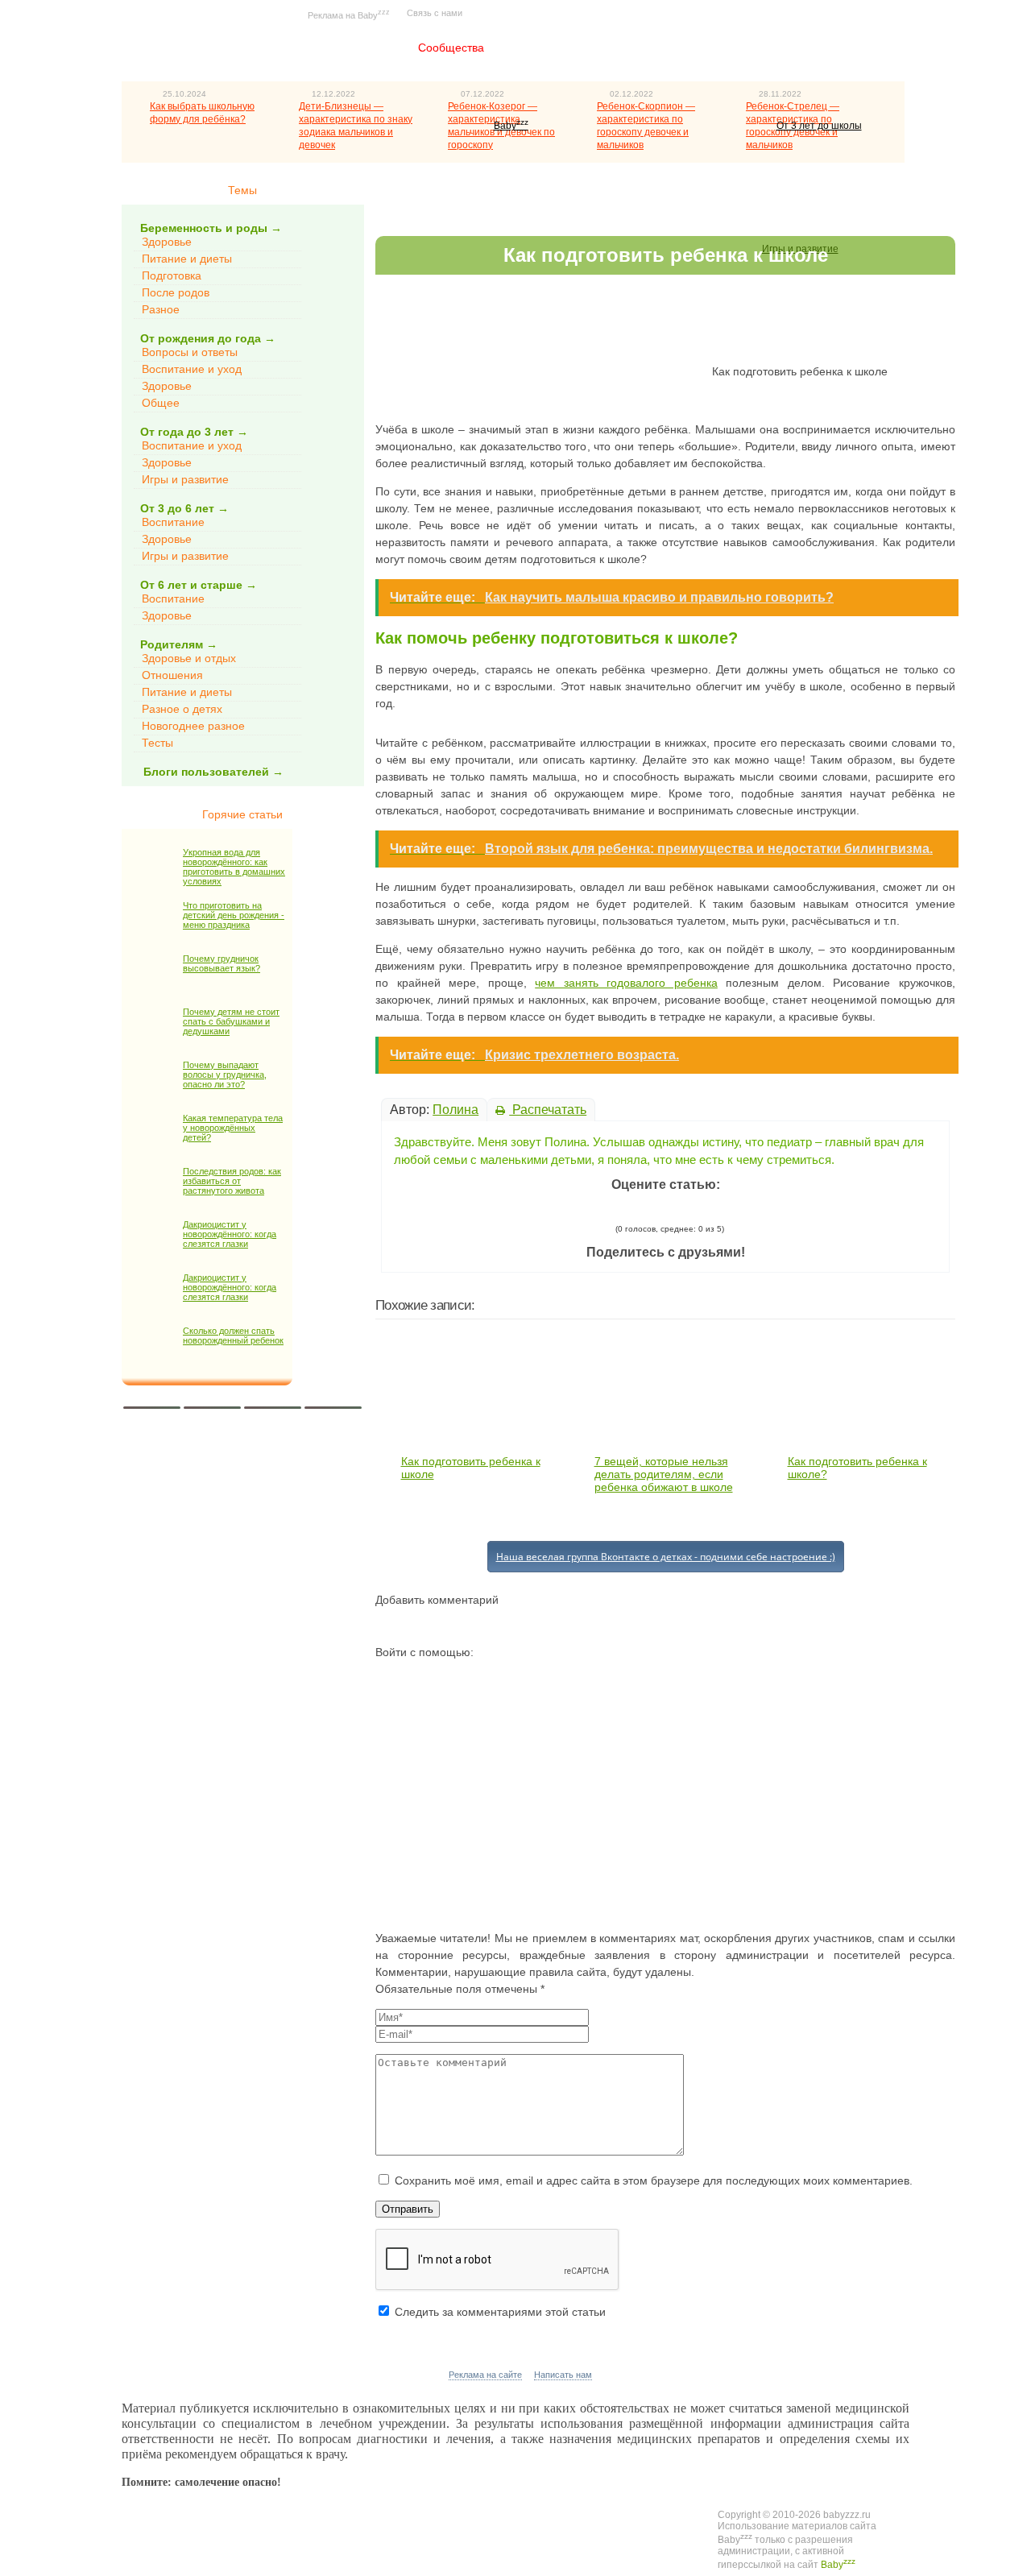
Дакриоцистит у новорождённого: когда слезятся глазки (230, 1234)
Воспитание (173, 522)
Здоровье (167, 242)
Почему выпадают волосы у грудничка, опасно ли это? (225, 1075)
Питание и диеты (187, 259)
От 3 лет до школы (819, 126)
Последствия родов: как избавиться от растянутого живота (232, 1181)
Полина (455, 1110)
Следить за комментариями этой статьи (500, 2312)
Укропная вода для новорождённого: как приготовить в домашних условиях (234, 867)
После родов (176, 292)
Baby (511, 126)
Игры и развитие (185, 479)
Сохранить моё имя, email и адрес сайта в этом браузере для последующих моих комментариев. (654, 2180)
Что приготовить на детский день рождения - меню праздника (234, 915)
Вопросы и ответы (190, 352)
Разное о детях (182, 709)
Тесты (157, 743)
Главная (358, 48)
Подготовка (172, 275)
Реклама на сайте (485, 2375)
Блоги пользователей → (213, 772)
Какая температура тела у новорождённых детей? (233, 1128)
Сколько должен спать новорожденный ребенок (233, 1336)
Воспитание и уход (192, 369)
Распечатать (548, 1110)
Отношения (172, 675)
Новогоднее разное (193, 726)
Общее (161, 403)
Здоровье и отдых (189, 658)
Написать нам (563, 2375)
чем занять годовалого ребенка (626, 983)
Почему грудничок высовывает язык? (222, 963)
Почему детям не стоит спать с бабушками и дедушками (231, 1021)
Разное (161, 309)
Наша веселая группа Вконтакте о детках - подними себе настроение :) (666, 1557)
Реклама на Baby (349, 14)
